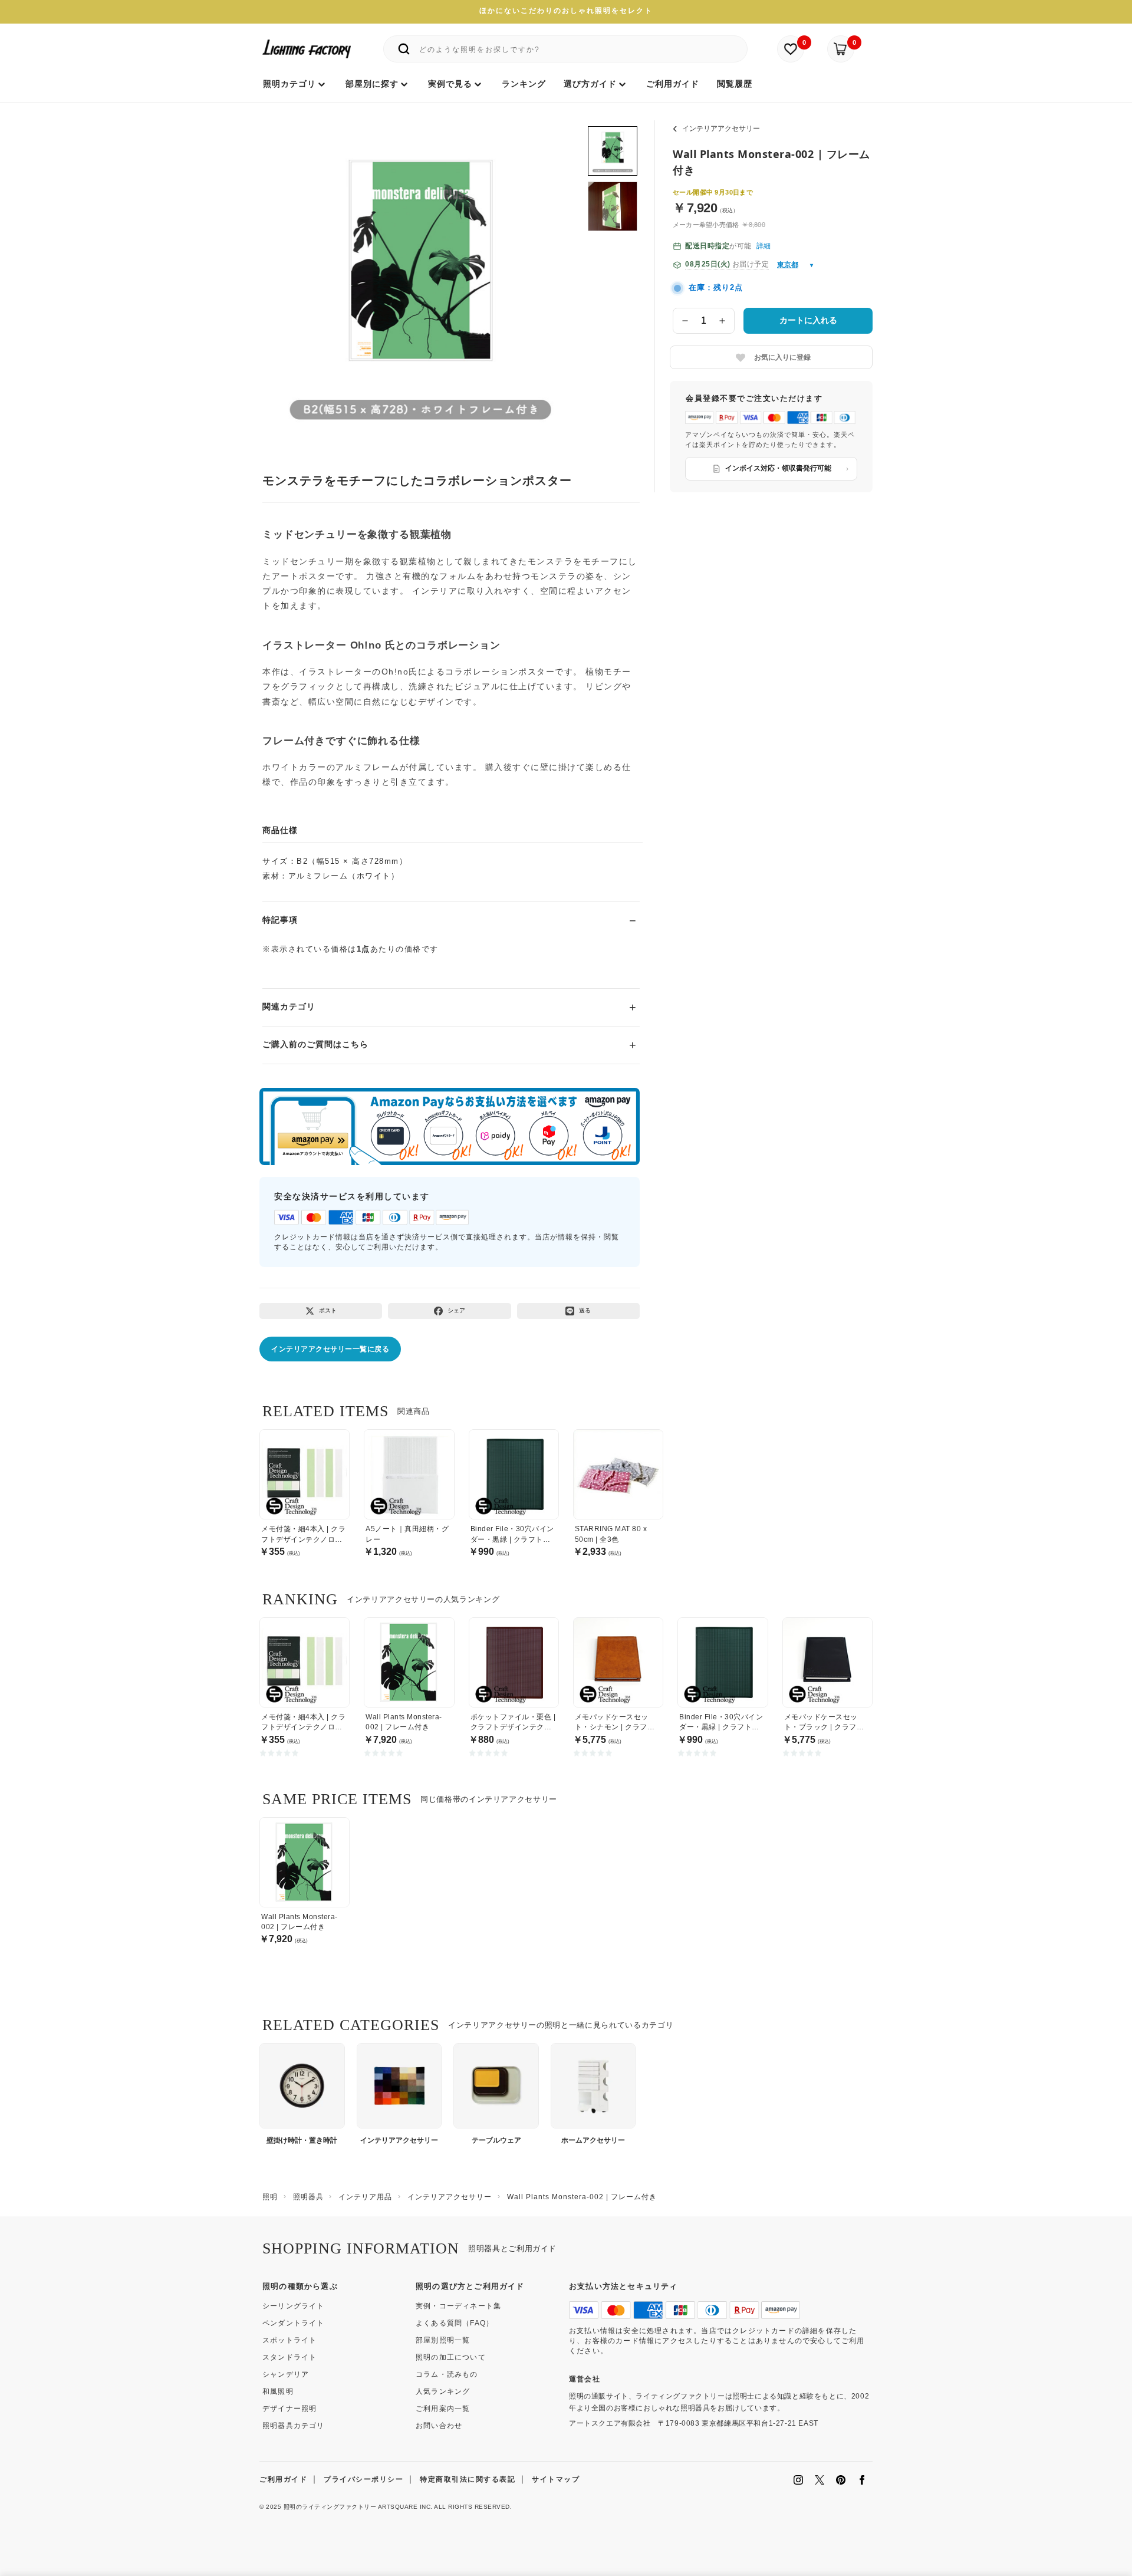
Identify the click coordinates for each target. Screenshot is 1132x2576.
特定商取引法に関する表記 (468, 2479)
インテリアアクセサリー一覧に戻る (330, 1349)
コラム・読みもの (447, 2374)
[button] (287, 269)
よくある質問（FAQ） (455, 2323)
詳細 (764, 246)
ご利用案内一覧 (443, 2409)
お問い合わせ (439, 2426)
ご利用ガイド (283, 2479)
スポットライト (289, 2340)
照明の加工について (451, 2357)
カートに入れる (808, 320)
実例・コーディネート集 (458, 2306)
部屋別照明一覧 (443, 2340)
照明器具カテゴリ (294, 2426)
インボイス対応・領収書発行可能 (778, 468)
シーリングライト (294, 2306)
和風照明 (278, 2391)
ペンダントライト (294, 2323)
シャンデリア (286, 2374)
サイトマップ (556, 2479)
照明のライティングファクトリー (330, 2507)
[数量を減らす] (685, 321)
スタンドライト (289, 2357)
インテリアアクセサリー (721, 129)
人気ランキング (443, 2391)
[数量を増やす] (723, 321)
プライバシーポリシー (363, 2479)
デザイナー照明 (289, 2409)
